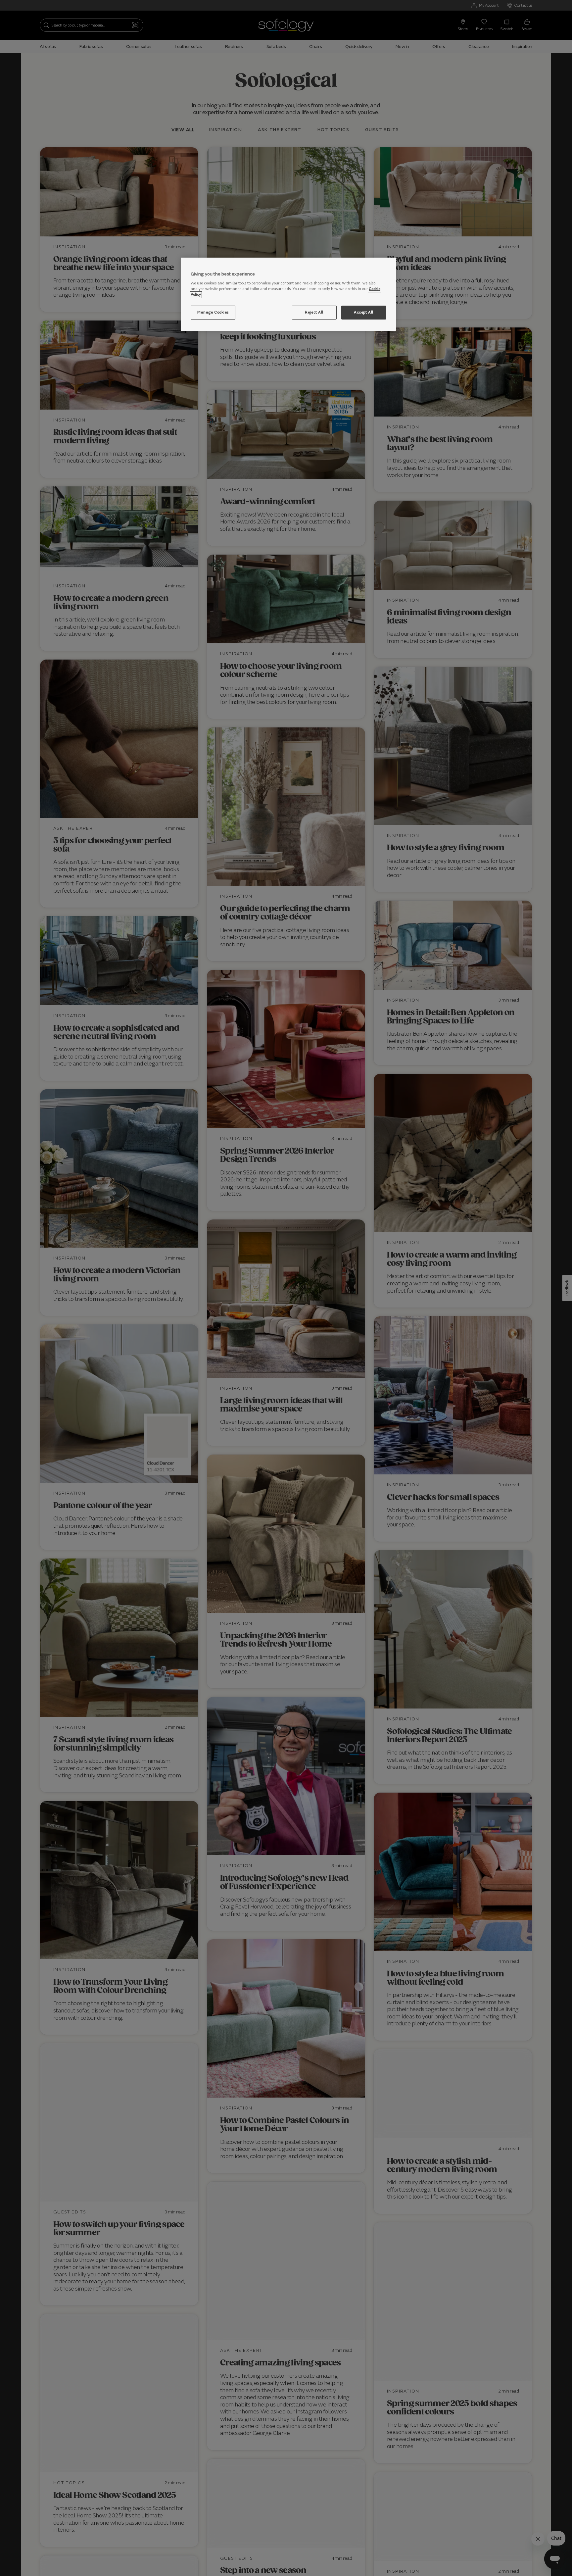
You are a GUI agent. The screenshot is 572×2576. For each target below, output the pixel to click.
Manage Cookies (213, 313)
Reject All (314, 313)
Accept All (364, 313)
